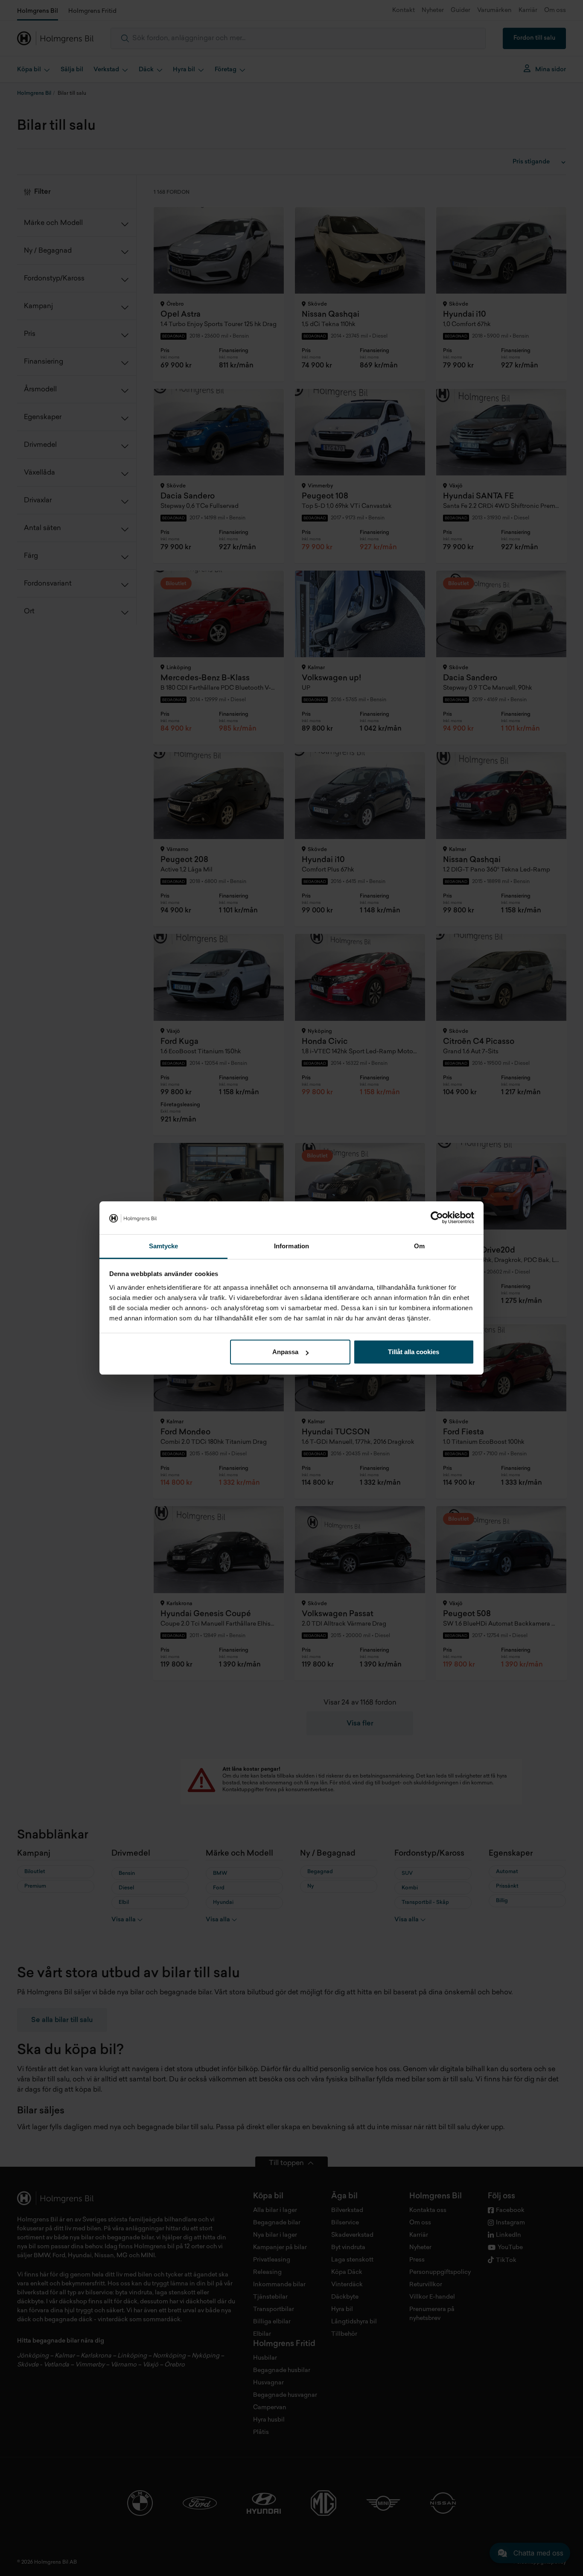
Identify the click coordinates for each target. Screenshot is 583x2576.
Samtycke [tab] (164, 1246)
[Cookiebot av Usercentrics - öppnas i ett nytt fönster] (437, 1218)
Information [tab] (291, 1246)
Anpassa (285, 1352)
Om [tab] (419, 1246)
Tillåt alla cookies (414, 1352)
